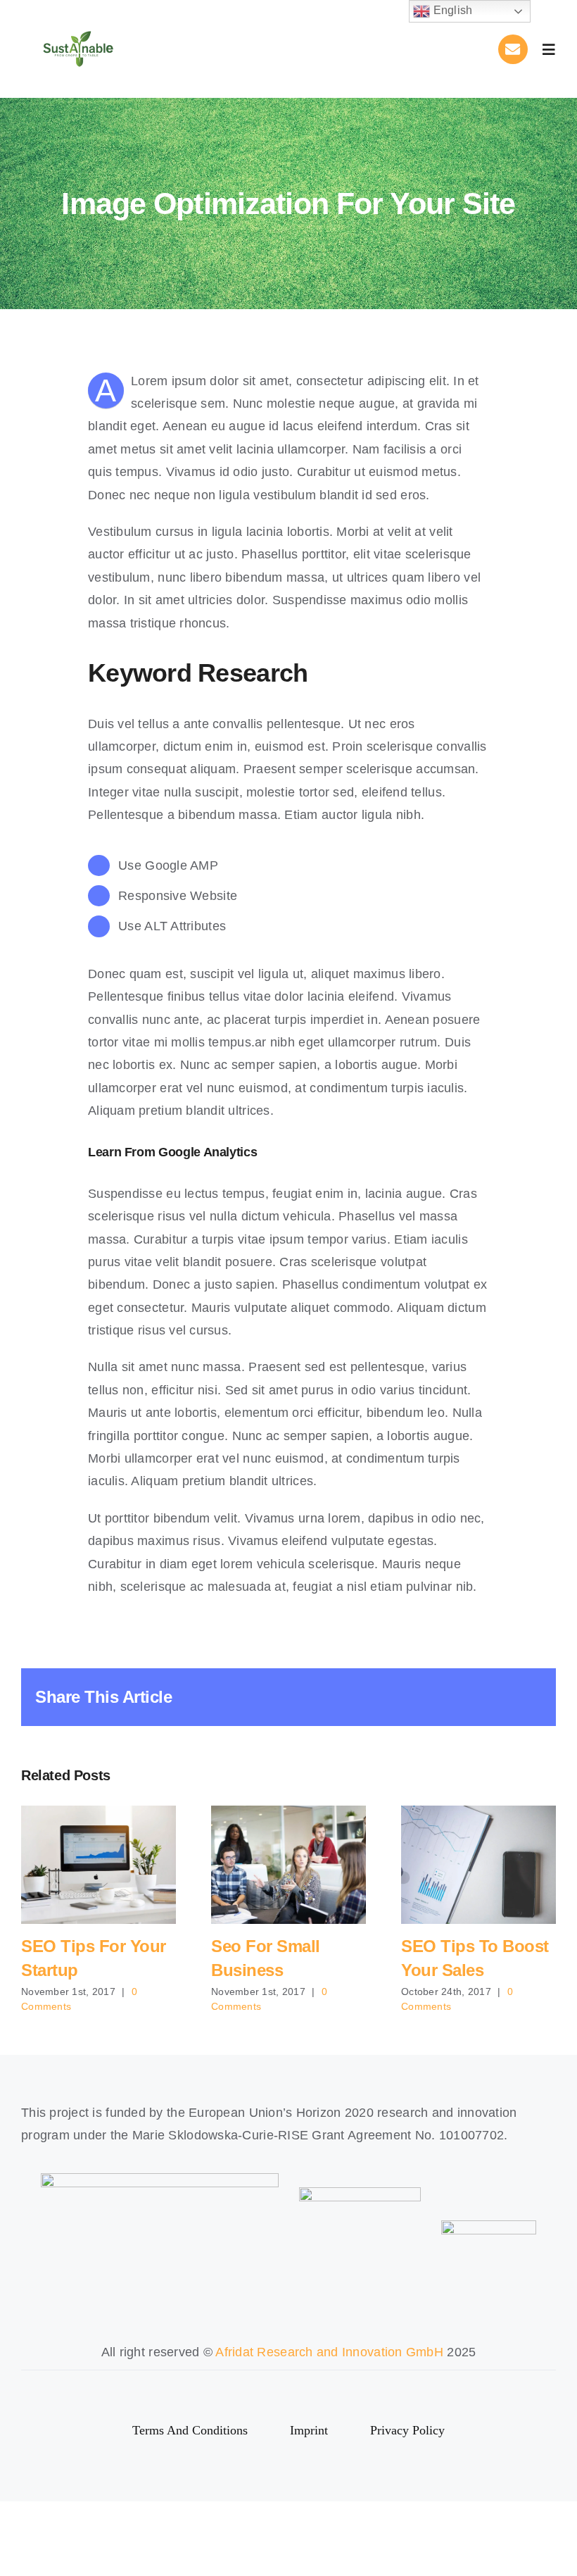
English (451, 10)
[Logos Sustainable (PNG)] (78, 23)
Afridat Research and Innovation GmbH (329, 2352)
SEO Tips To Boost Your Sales (479, 1865)
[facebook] (276, 2386)
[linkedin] (301, 2386)
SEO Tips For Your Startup (99, 1865)
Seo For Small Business (289, 1865)
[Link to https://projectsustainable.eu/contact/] (513, 49)
